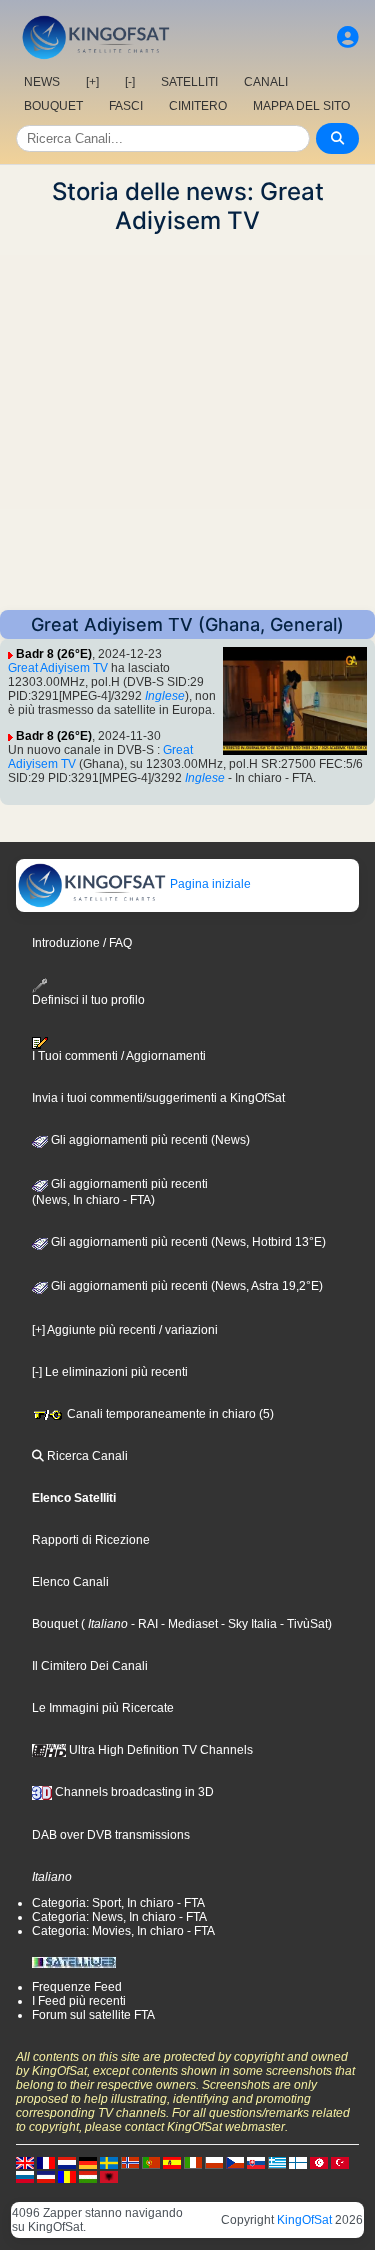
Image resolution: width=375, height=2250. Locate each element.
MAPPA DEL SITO (301, 106)
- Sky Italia (247, 1624)
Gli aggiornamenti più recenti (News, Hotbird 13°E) (187, 1242)
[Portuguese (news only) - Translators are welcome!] (151, 2162)
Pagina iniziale (209, 884)
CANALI (266, 82)
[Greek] (277, 2162)
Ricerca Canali (86, 1456)
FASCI (126, 106)
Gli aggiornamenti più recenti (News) (149, 1140)
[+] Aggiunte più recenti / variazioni (125, 1330)
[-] (130, 82)
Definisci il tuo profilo (88, 1000)
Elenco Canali (70, 1582)
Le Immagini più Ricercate (103, 1708)
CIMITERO (198, 106)
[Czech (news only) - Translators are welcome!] (235, 2162)
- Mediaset (188, 1624)
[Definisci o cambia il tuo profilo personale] (348, 37)
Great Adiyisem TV (58, 668)
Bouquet (55, 1624)
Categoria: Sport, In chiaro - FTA (118, 1903)
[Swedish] (109, 2162)
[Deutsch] (88, 2162)
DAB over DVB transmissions (111, 1835)
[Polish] (214, 2162)
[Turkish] (340, 2162)
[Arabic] (319, 2162)
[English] (25, 2162)
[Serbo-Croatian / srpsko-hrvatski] (46, 2176)
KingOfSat (304, 2220)
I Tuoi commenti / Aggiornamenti (119, 1056)
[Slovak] (256, 2162)
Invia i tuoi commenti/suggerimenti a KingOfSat (158, 1098)
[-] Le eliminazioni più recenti (110, 1372)
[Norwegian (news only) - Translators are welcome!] (130, 2162)
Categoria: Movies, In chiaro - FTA (123, 1931)
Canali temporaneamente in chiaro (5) (169, 1414)
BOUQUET (53, 106)
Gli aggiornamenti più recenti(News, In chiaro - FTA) (120, 1192)
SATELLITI (189, 82)
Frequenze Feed (77, 1987)
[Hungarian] (88, 2176)
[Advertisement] (187, 422)
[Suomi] (298, 2162)
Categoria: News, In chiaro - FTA (119, 1917)
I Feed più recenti (79, 2001)
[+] (92, 82)
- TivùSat (302, 1624)
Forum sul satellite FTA (93, 2015)
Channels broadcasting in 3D (133, 1792)
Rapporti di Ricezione (91, 1540)
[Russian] (25, 2176)
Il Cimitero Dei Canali (90, 1666)
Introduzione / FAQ (82, 943)
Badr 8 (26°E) (54, 654)
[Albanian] (109, 2176)
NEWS (42, 82)
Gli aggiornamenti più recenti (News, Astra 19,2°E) (185, 1286)
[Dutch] (67, 2162)
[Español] (172, 2162)
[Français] (46, 2162)
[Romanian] (67, 2176)
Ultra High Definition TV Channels (159, 1750)
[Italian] (193, 2162)
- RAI (143, 1624)
